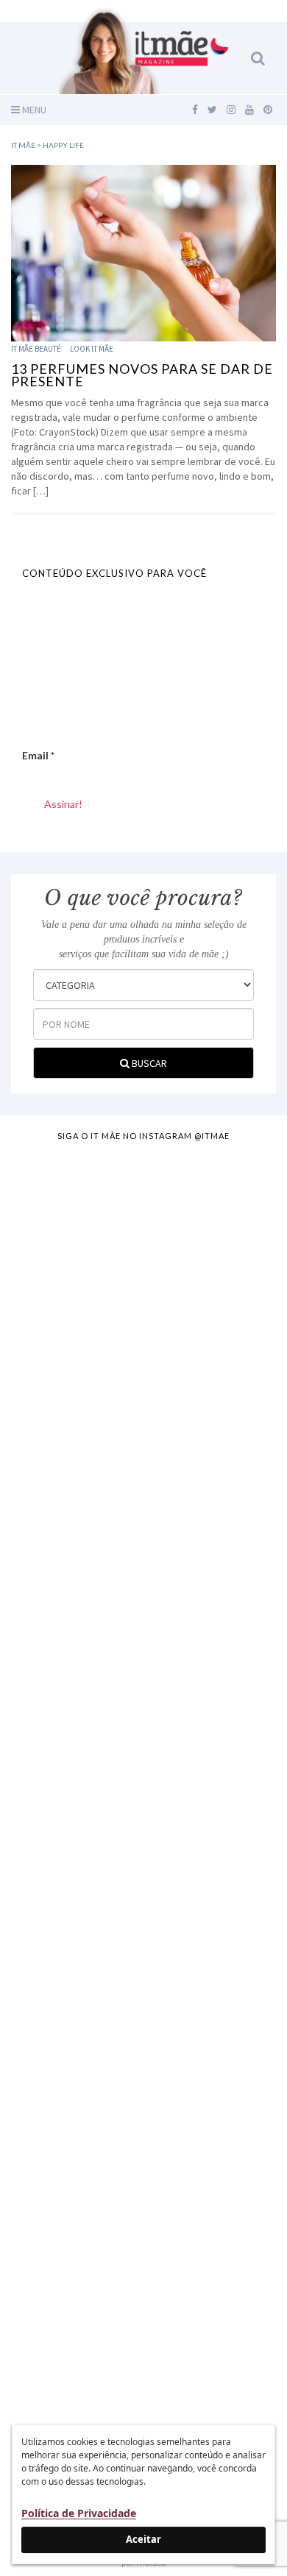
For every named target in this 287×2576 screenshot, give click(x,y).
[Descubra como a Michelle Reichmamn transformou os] (143, 1862)
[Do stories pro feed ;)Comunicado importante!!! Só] (143, 1240)
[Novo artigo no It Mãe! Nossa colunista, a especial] (143, 1707)
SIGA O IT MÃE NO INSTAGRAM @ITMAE (143, 1136)
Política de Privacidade (79, 2513)
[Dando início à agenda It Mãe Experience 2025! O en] (143, 2174)
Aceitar (143, 2539)
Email (38, 755)
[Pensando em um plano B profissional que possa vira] (143, 2018)
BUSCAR (148, 1063)
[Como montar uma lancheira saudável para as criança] (143, 1395)
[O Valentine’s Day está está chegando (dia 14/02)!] (143, 2330)
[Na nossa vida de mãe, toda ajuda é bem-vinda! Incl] (143, 1551)
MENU (33, 110)
